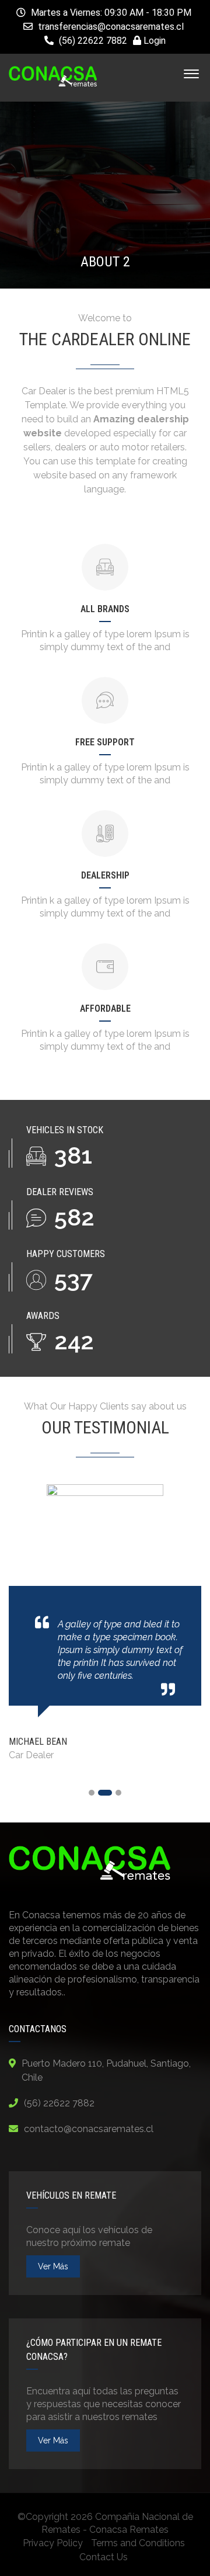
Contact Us (104, 2557)
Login (153, 41)
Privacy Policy (53, 2543)
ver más (53, 2266)
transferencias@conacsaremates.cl (111, 27)
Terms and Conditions (138, 2543)
